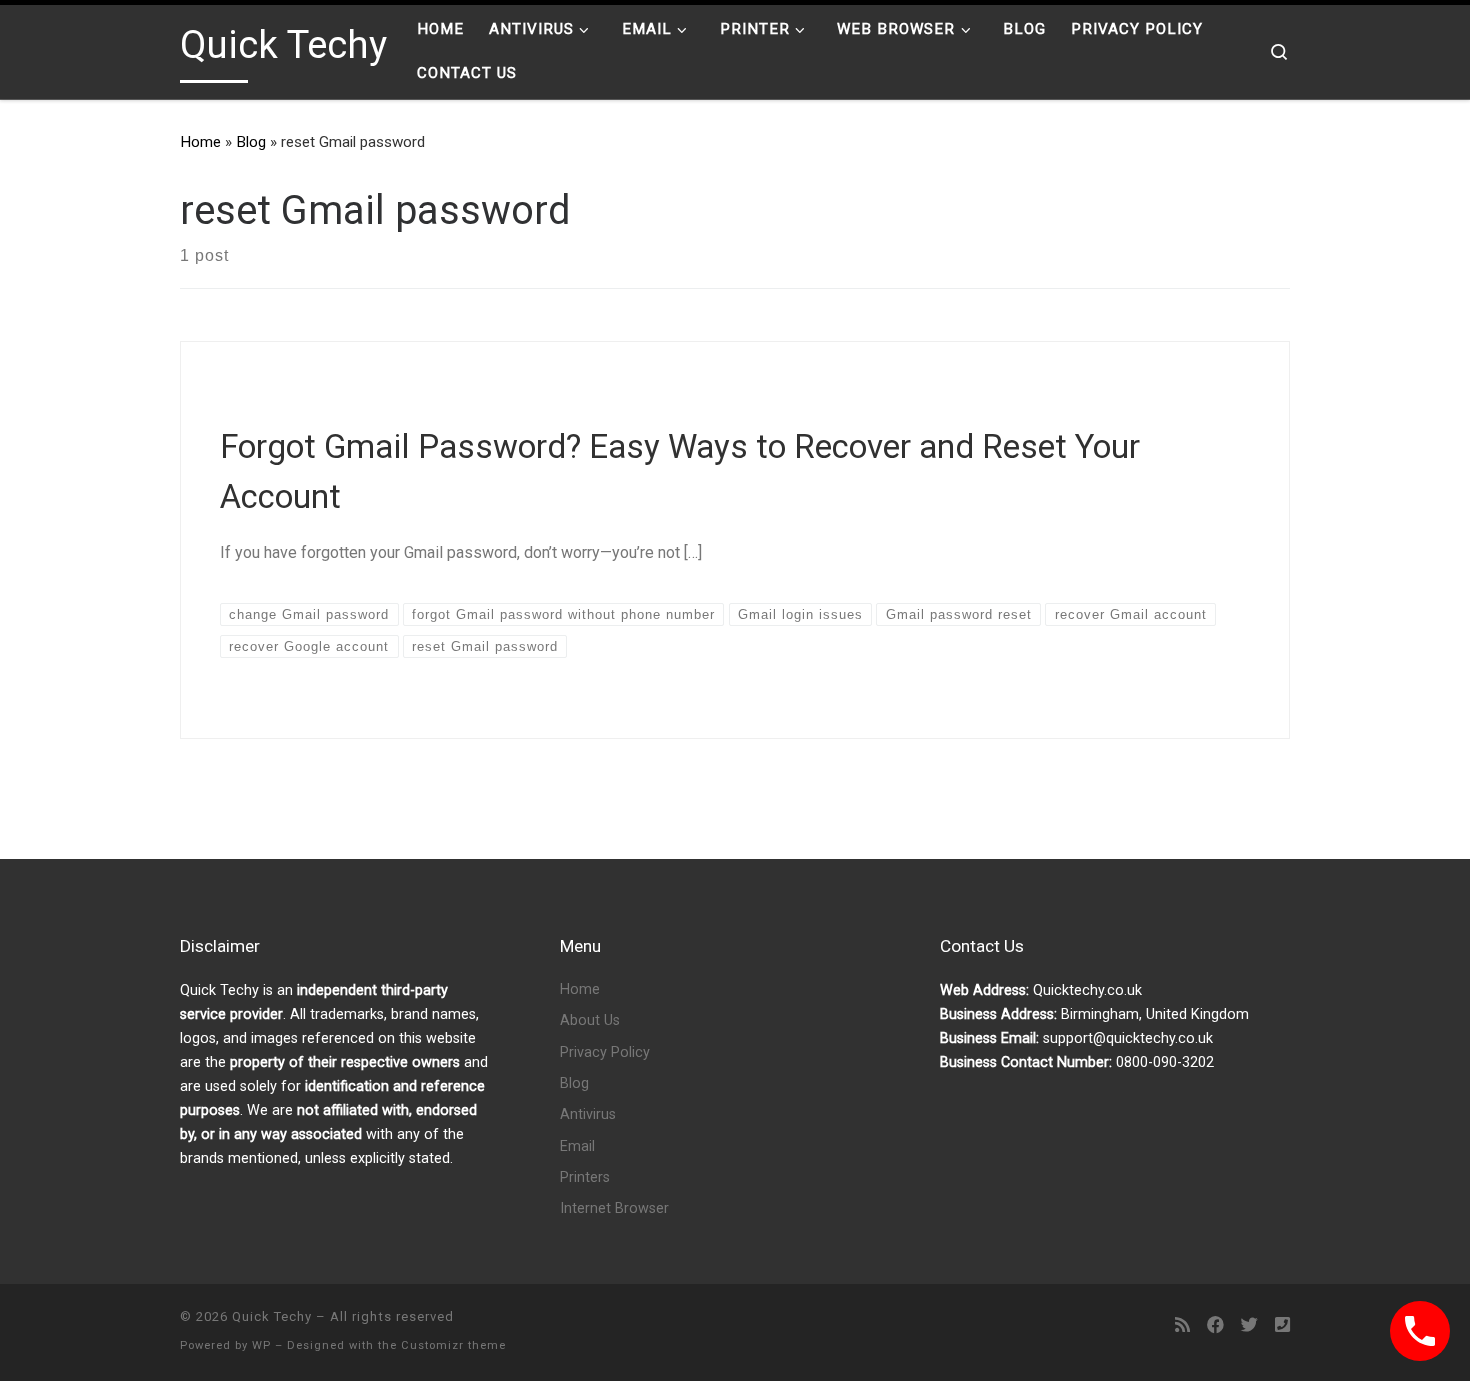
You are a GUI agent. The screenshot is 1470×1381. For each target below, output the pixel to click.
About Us (590, 1020)
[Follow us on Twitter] (1249, 1325)
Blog (251, 142)
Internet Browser (614, 1208)
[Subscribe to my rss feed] (1182, 1325)
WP (261, 1345)
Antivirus (588, 1114)
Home (200, 142)
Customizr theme (453, 1345)
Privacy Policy (605, 1052)
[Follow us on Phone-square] (1282, 1325)
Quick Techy (272, 1316)
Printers (585, 1177)
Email (577, 1146)
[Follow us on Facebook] (1215, 1325)
